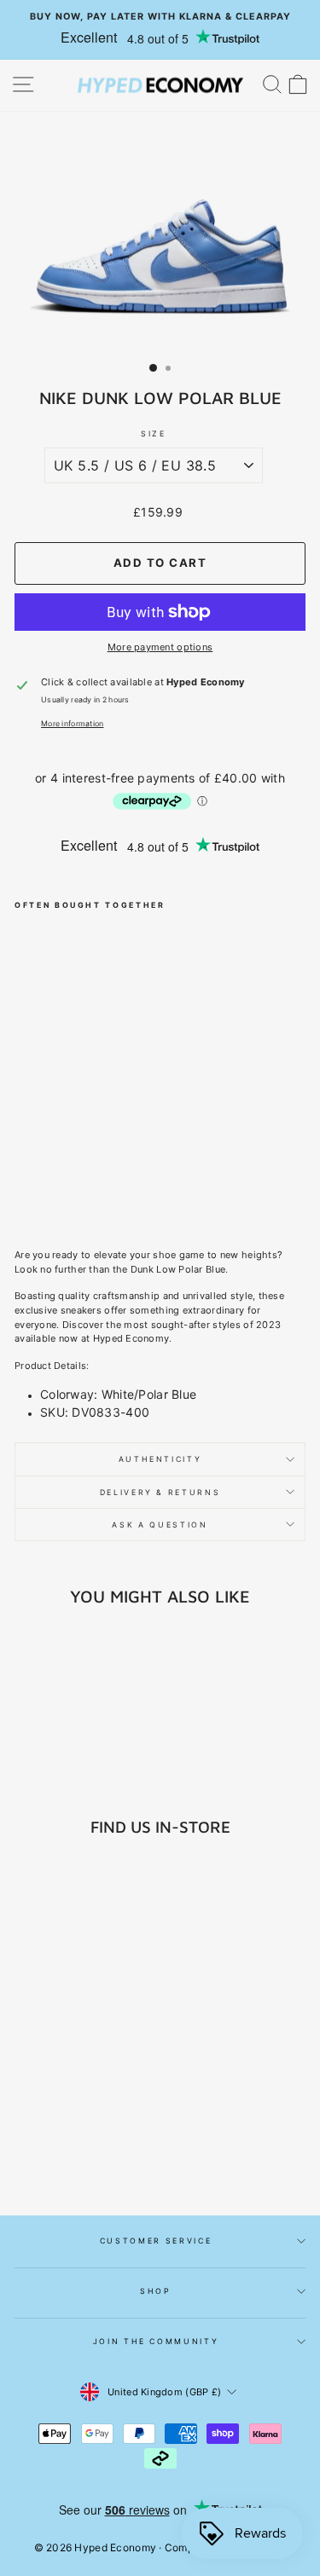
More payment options (160, 647)
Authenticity (160, 1459)
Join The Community (156, 2341)
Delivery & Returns (160, 1492)
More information (72, 723)
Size (154, 433)
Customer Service (156, 2241)
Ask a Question (160, 1525)
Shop (156, 2291)
